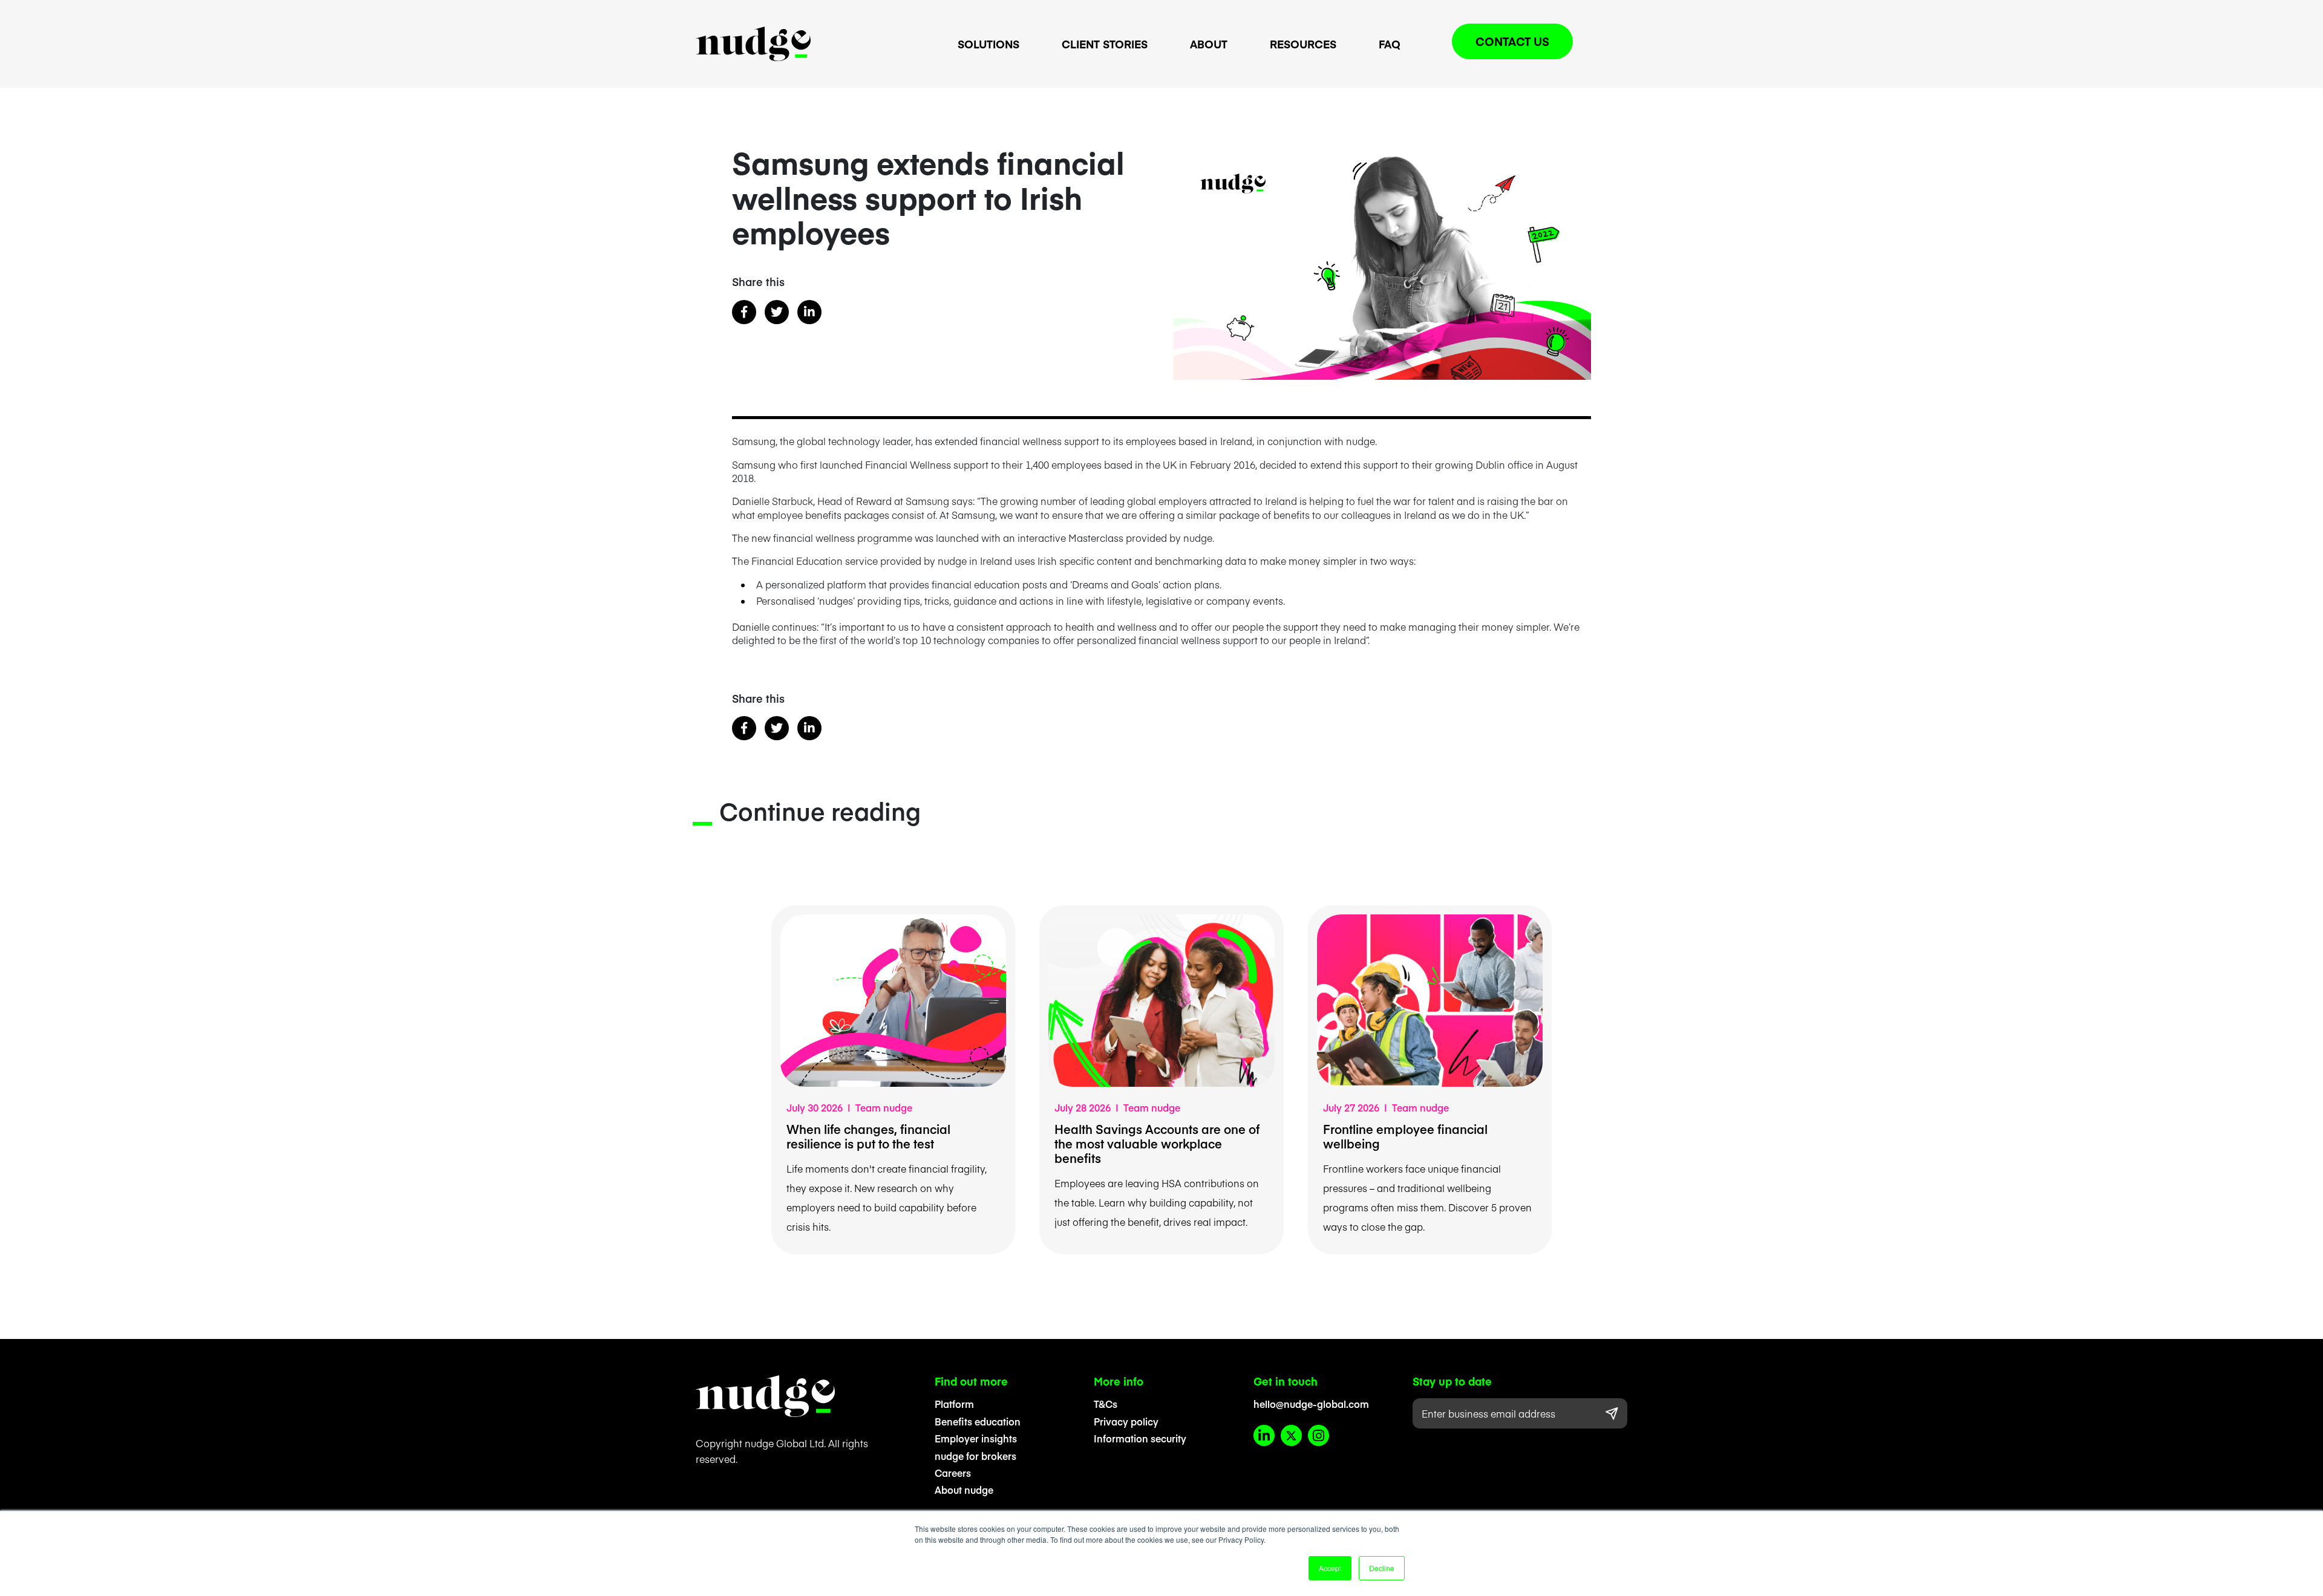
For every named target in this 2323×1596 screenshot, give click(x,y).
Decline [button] (1382, 1568)
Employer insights (976, 1438)
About (1209, 44)
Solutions (988, 44)
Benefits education (978, 1421)
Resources (1303, 44)
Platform (954, 1404)
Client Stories (1105, 44)
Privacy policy (1126, 1421)
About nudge (964, 1490)
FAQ (1390, 44)
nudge (753, 44)
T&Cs (1106, 1404)
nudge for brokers (975, 1456)
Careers (953, 1473)
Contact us (1512, 41)
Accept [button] (1330, 1568)
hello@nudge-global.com (1311, 1404)
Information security (1140, 1438)
